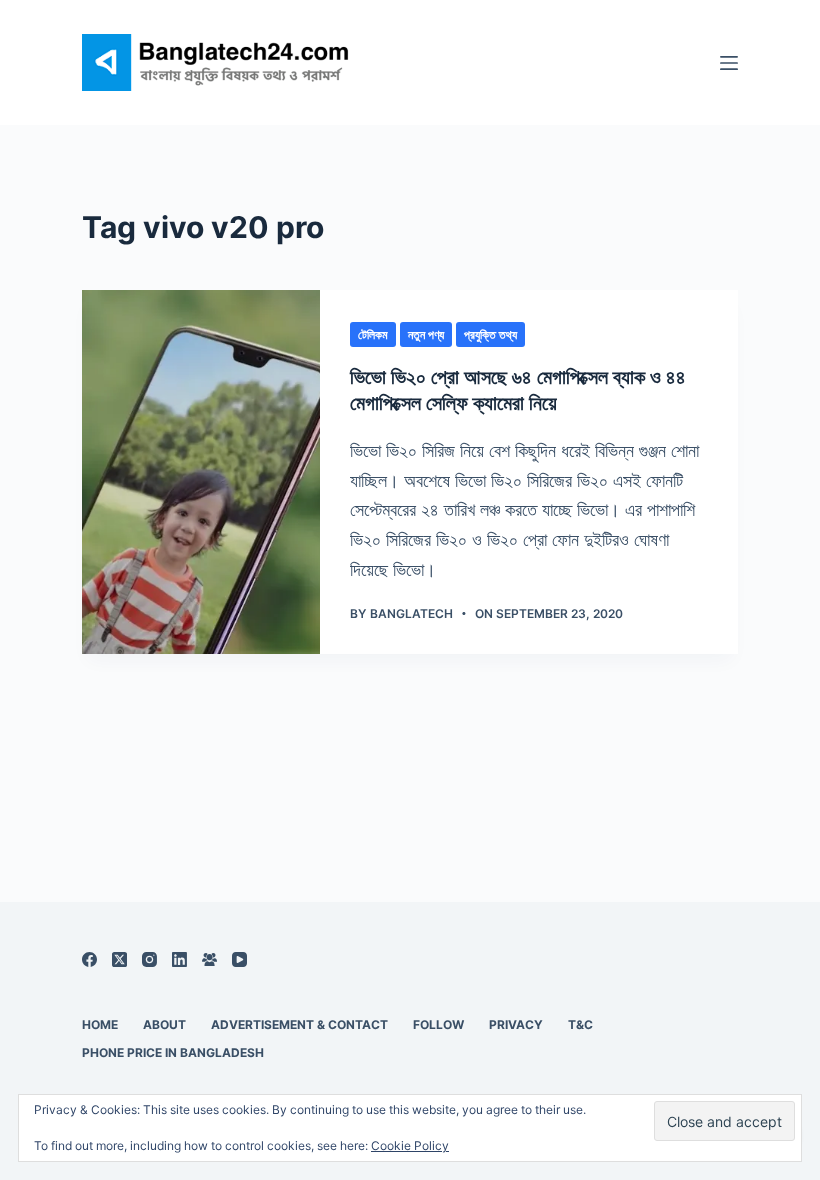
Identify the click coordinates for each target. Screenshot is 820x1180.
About (164, 1024)
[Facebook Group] (209, 959)
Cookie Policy (410, 1145)
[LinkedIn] (179, 959)
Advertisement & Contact (299, 1024)
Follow (438, 1024)
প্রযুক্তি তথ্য (490, 334)
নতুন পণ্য (426, 334)
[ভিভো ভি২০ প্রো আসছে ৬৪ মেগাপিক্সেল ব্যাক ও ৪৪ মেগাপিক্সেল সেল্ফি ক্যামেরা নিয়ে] (201, 472)
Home (100, 1024)
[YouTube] (239, 959)
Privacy (516, 1024)
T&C (580, 1024)
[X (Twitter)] (119, 959)
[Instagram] (149, 959)
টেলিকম (373, 334)
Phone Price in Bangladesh (173, 1052)
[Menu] (729, 63)
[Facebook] (89, 959)
